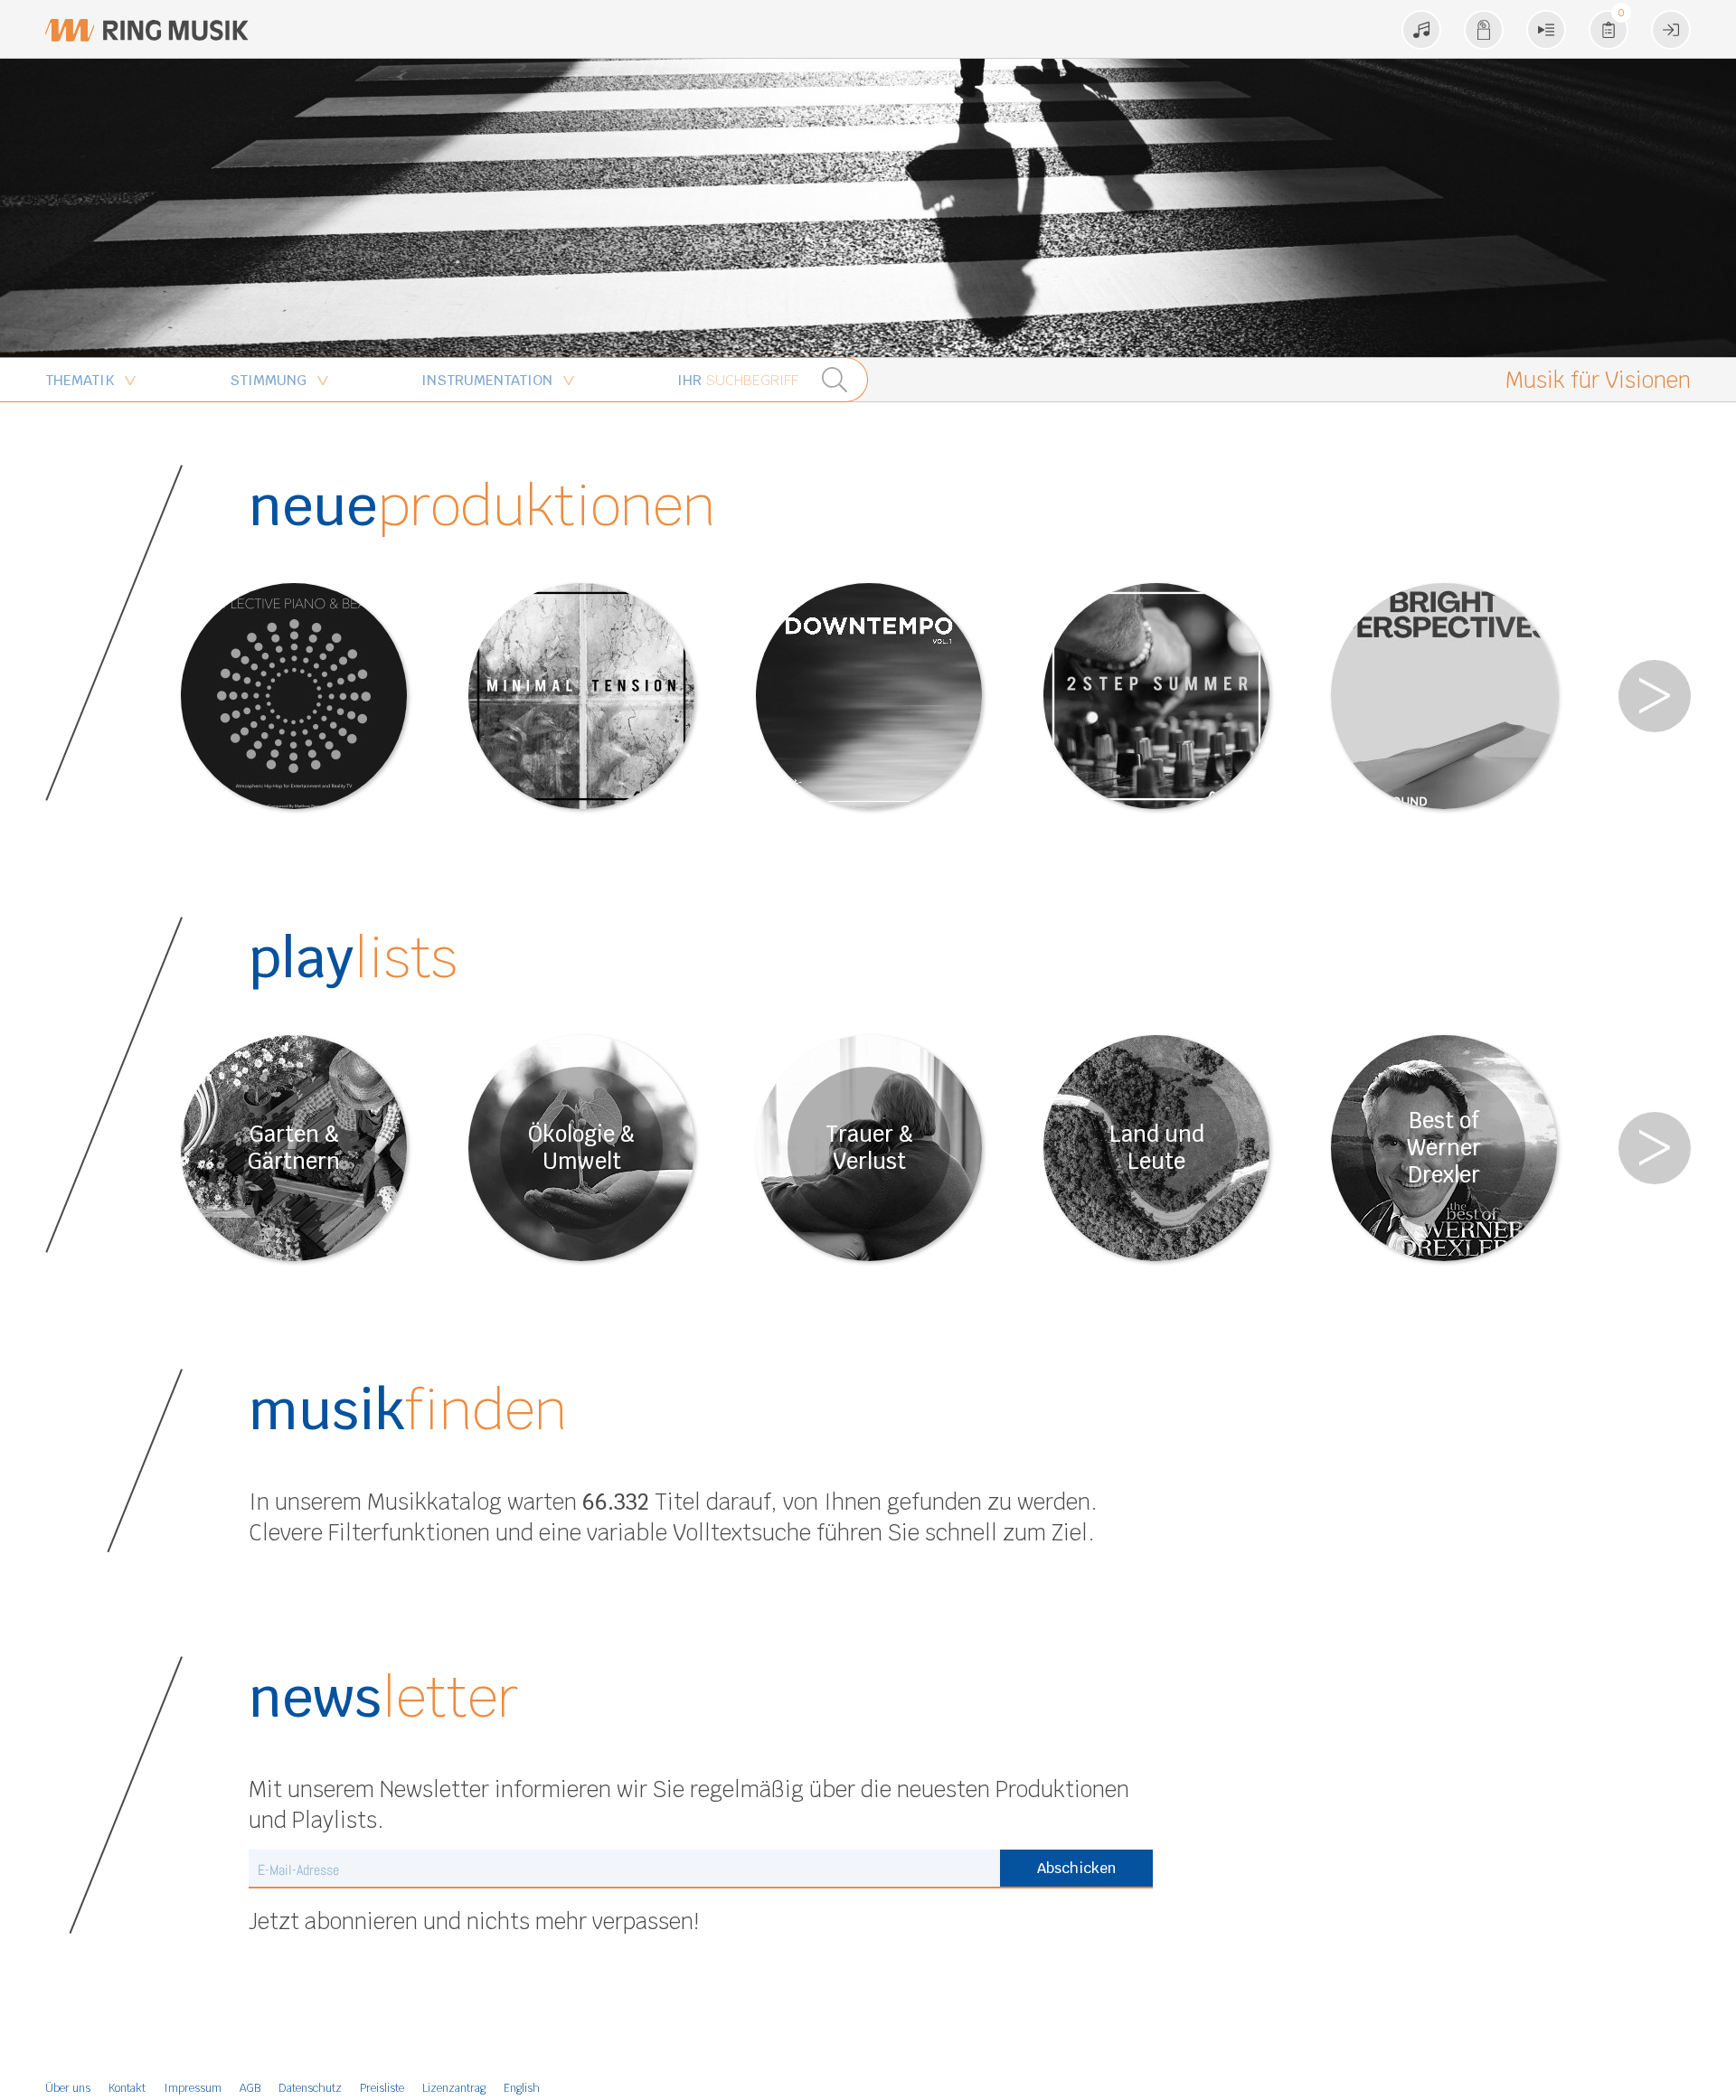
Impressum (193, 2088)
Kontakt (127, 2088)
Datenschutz (310, 2088)
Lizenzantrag (454, 2088)
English (522, 2088)
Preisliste (382, 2088)
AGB (250, 2088)
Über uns (68, 2088)
